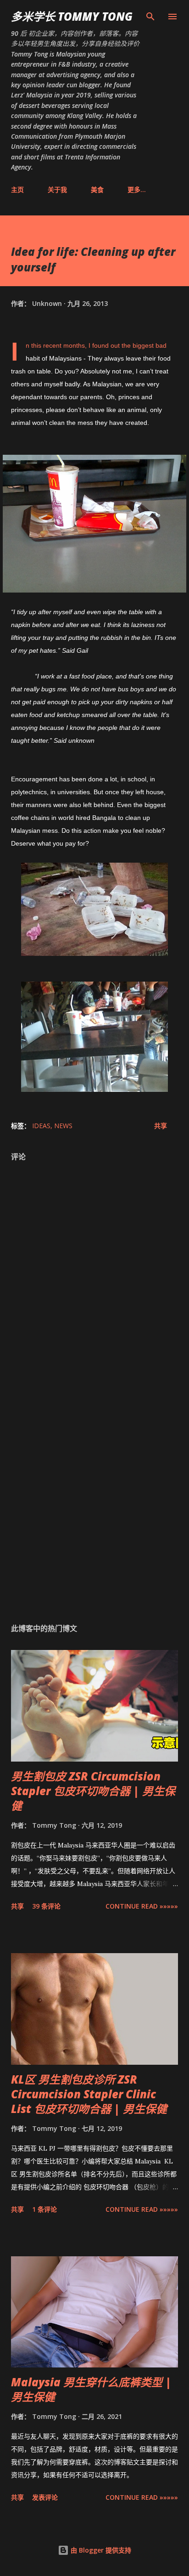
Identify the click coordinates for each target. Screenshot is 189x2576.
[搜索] (150, 17)
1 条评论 (44, 2209)
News (63, 1126)
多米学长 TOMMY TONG (72, 16)
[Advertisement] (94, 1498)
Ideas (41, 1126)
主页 (17, 189)
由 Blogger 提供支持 (100, 2550)
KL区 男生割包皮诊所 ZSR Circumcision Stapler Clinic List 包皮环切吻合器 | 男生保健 (89, 2094)
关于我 (57, 189)
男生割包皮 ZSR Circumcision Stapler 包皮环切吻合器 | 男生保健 (93, 1791)
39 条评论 (46, 1906)
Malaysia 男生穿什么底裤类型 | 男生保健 (91, 2389)
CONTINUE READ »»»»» (142, 1906)
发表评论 (45, 2497)
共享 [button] (161, 1126)
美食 (97, 189)
